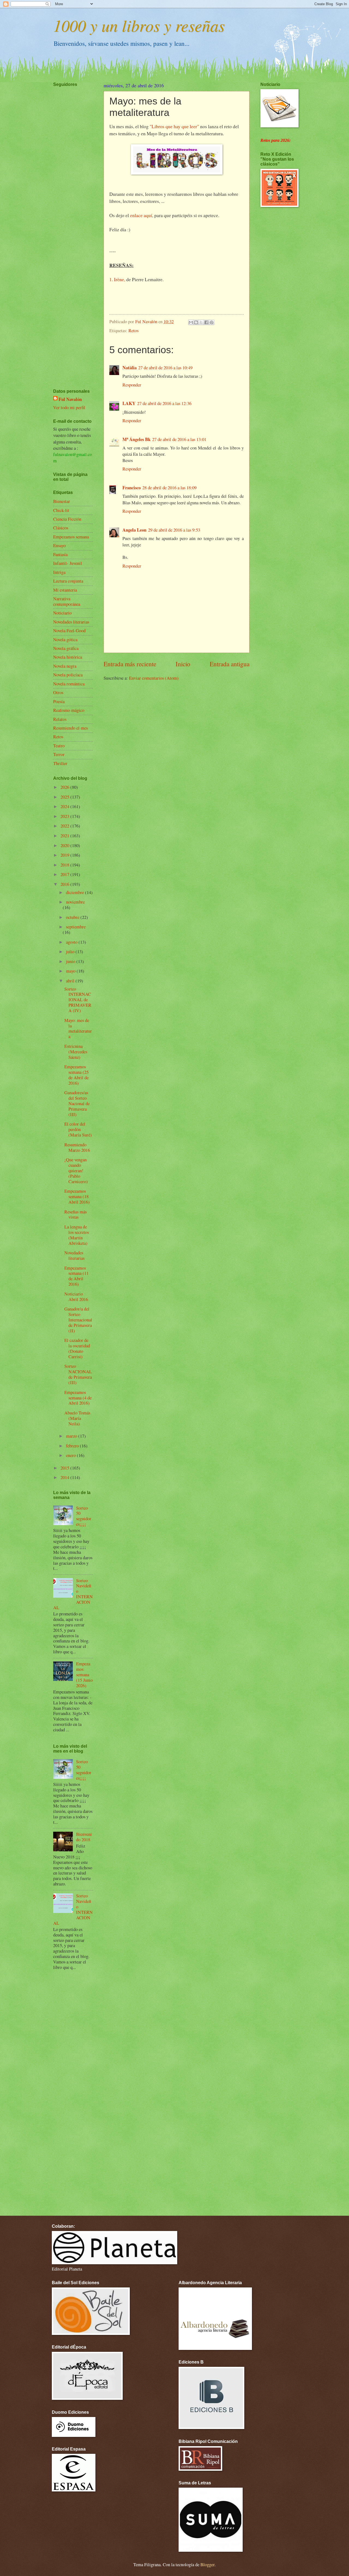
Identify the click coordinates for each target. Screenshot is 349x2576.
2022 (65, 826)
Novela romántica (69, 684)
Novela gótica (65, 640)
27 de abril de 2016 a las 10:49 (165, 368)
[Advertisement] (70, 222)
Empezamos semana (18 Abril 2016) (77, 1196)
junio (71, 961)
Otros (58, 692)
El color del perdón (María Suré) (78, 1129)
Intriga (59, 572)
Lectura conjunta (68, 581)
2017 (65, 874)
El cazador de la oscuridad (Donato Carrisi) (77, 1348)
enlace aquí (141, 215)
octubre (73, 917)
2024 (65, 806)
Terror (59, 754)
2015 (65, 1468)
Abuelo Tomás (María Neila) (77, 1418)
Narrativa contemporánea (67, 601)
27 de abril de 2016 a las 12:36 (164, 403)
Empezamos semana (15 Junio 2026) (84, 1675)
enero (71, 1455)
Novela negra (65, 666)
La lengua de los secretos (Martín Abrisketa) (77, 1235)
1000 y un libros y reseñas (139, 25)
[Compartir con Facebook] (206, 322)
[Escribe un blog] (196, 322)
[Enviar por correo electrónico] (191, 322)
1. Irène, (117, 279)
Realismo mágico (69, 710)
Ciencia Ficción (67, 519)
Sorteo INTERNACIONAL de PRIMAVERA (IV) (78, 1000)
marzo (72, 1436)
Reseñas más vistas (76, 1214)
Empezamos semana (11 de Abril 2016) (76, 1276)
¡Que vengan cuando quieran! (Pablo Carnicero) (76, 1171)
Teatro (59, 746)
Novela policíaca (68, 675)
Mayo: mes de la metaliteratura (78, 1028)
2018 (65, 865)
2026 (65, 787)
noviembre (75, 902)
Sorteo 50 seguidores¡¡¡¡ (84, 1516)
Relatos (60, 719)
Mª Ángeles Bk (136, 439)
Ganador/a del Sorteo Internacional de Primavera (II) (78, 1320)
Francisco (132, 488)
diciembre (76, 892)
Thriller (60, 763)
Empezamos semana (71, 537)
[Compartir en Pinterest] (212, 322)
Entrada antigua (230, 664)
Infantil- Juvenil (68, 563)
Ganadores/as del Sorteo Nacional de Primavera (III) (77, 1103)
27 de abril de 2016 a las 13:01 (179, 439)
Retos (133, 331)
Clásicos (61, 528)
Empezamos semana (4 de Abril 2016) (78, 1398)
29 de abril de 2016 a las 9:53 (174, 530)
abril (71, 981)
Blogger (207, 2565)
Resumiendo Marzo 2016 (77, 1147)
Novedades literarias (71, 622)
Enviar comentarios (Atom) (154, 678)
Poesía (59, 701)
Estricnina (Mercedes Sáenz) (76, 1052)
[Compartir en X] (201, 322)
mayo (71, 971)
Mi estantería (65, 590)
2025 (65, 797)
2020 (65, 845)
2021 (65, 836)
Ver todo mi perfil (69, 407)
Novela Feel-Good (69, 631)
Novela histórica (68, 657)
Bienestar (62, 501)
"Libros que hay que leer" (175, 126)
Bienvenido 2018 (84, 1837)
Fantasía (60, 554)
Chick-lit (61, 510)
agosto (72, 942)
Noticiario (62, 613)
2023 (65, 816)
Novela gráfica (66, 648)
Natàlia (130, 368)
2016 (65, 884)
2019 (65, 855)
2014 (65, 1477)
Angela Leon (134, 530)
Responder (132, 385)
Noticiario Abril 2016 (76, 1297)
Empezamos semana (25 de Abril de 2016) (76, 1075)
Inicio (183, 664)
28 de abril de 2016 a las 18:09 (169, 488)
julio (71, 952)
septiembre (76, 927)
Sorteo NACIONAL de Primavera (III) (78, 1374)
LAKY (129, 403)
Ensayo (59, 545)
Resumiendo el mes (70, 728)
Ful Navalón (70, 399)
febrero (73, 1446)
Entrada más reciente (130, 664)
